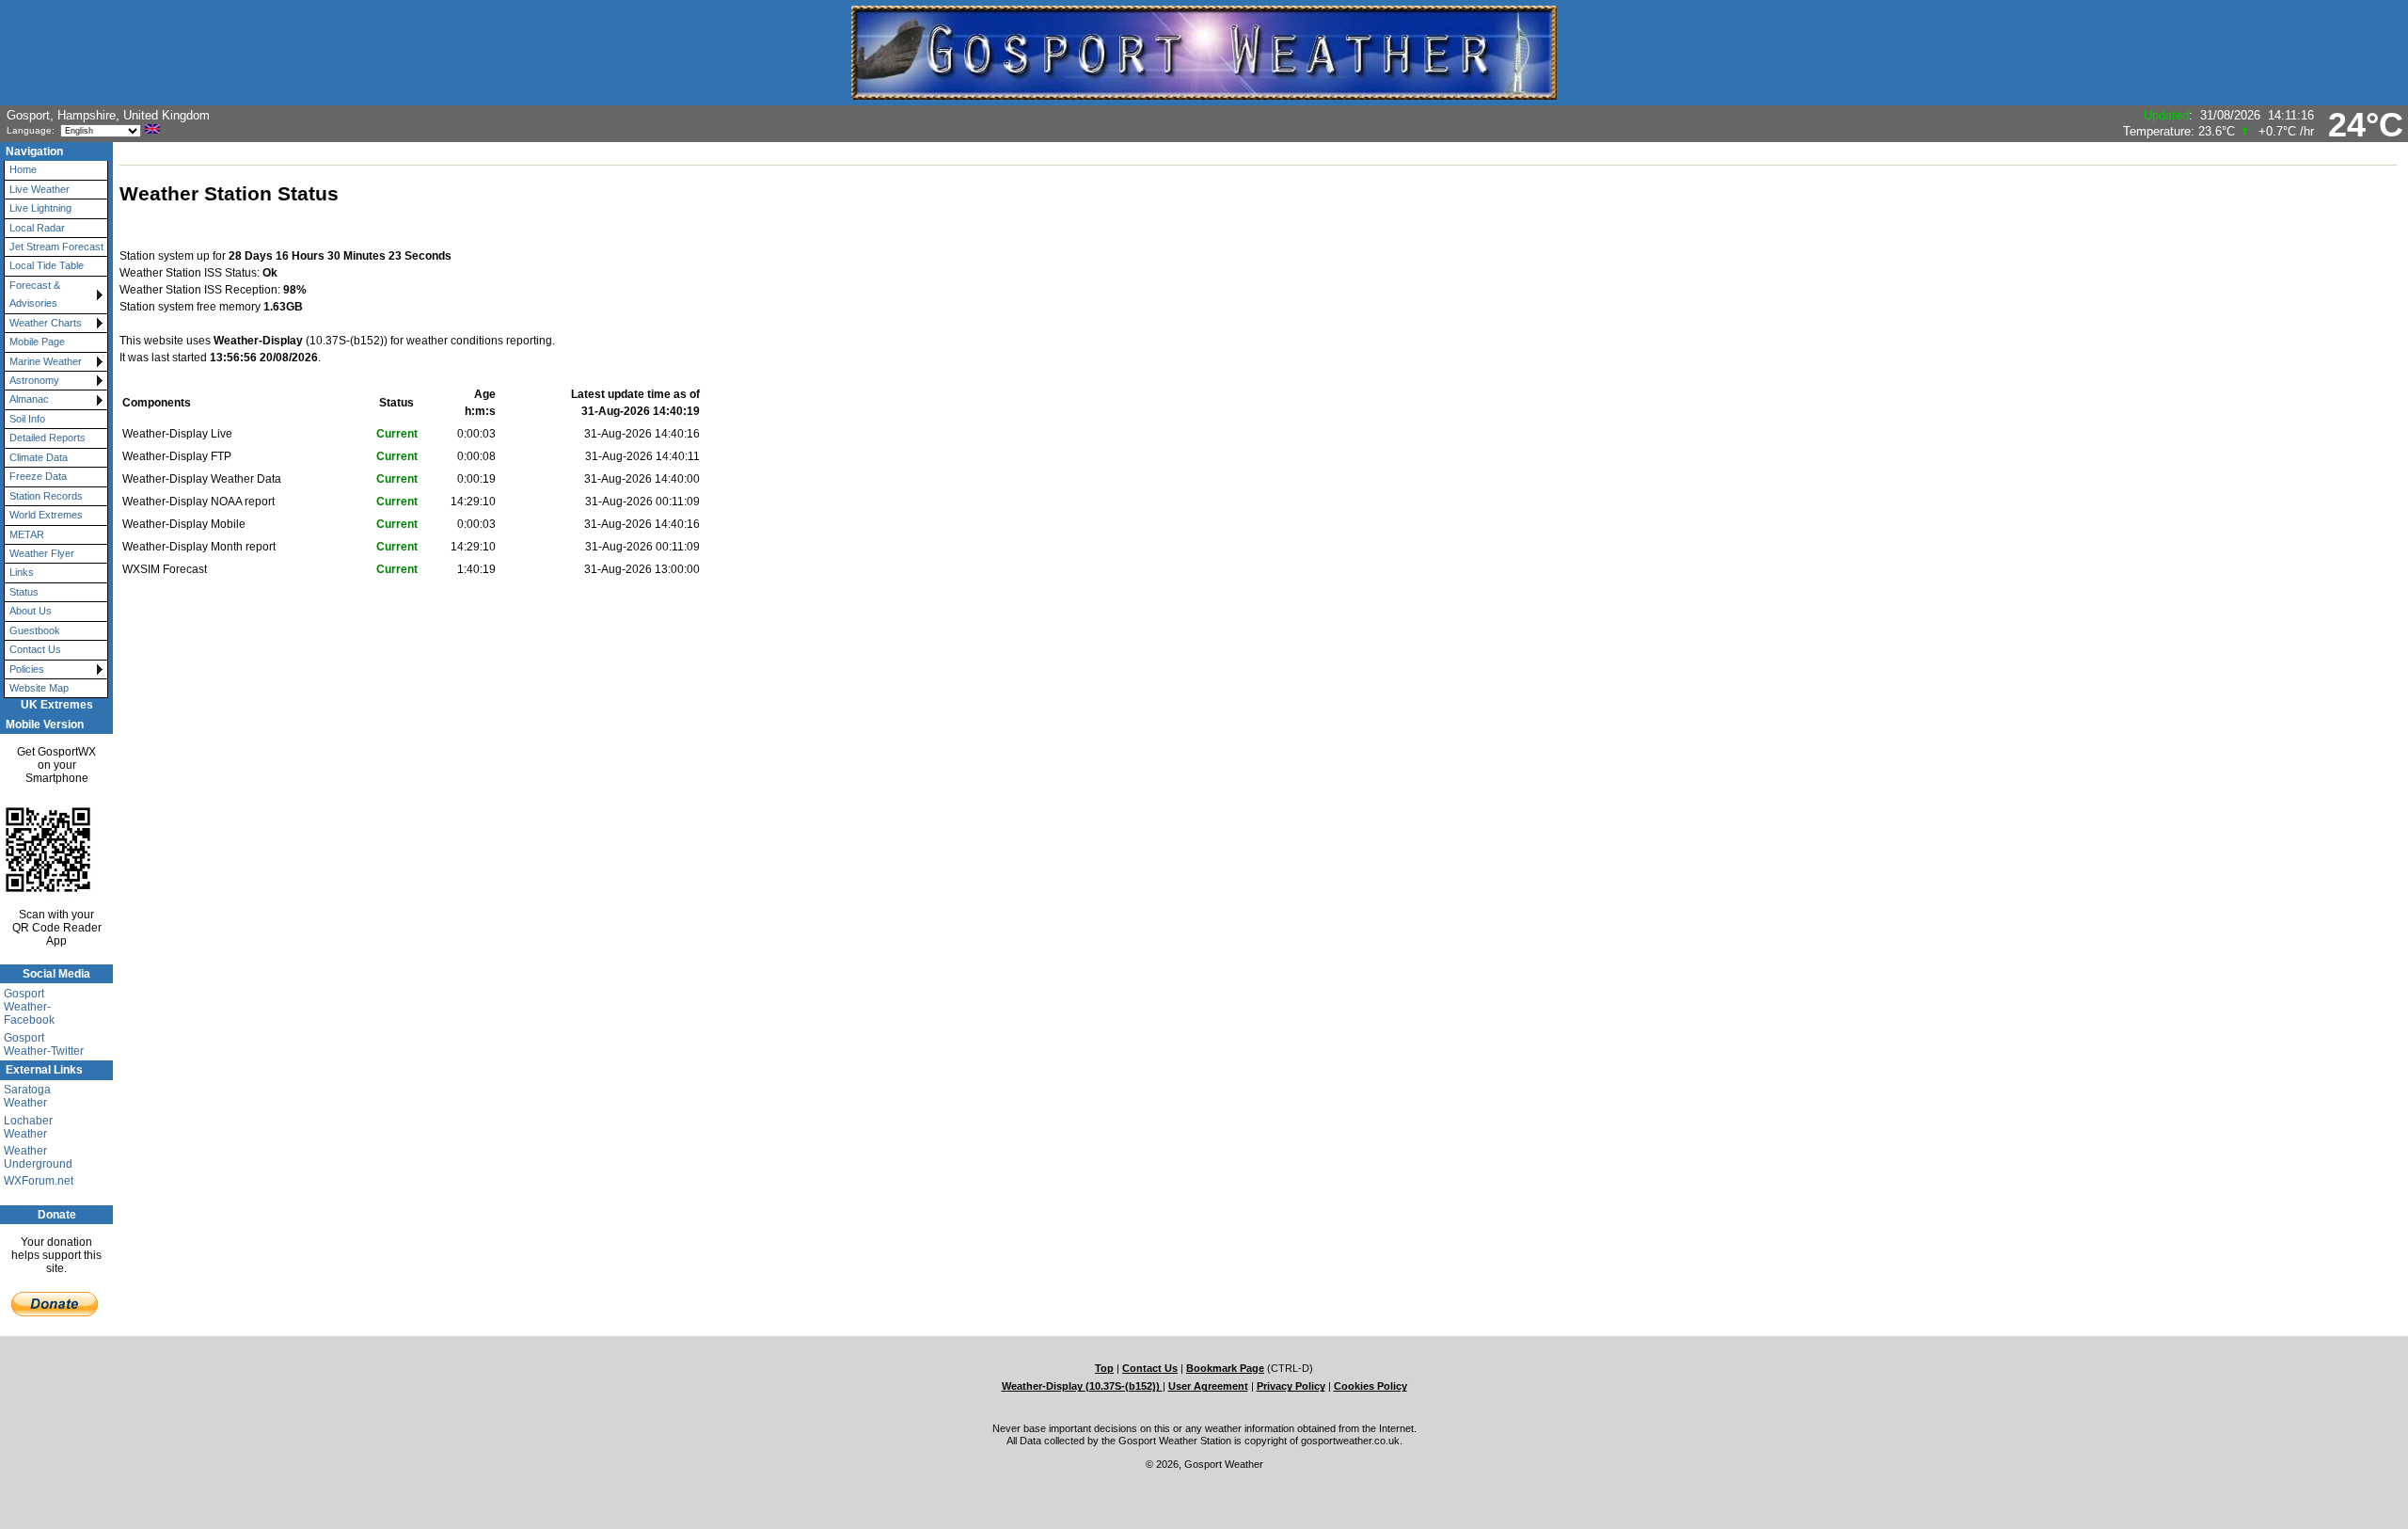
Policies (27, 669)
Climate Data (39, 457)
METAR (27, 534)
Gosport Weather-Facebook (29, 1007)
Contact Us (35, 649)
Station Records (46, 496)
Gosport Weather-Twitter (44, 1044)
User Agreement (1208, 1386)
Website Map (39, 688)
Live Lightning (40, 208)
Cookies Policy (1370, 1386)
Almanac (29, 399)
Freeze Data (38, 476)
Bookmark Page (1225, 1368)
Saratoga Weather (27, 1096)
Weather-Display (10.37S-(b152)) (1082, 1386)
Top (1104, 1368)
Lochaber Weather (28, 1127)
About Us (31, 611)
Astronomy (34, 380)
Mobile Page (37, 342)
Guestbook (35, 630)
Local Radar (37, 228)
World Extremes (46, 515)
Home (23, 169)
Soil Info (27, 419)
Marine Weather (46, 361)
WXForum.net (39, 1181)
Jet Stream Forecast (56, 247)
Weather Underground (38, 1157)
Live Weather (40, 189)
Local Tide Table (47, 265)
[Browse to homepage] (1204, 91)
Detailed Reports (48, 438)
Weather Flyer (42, 553)
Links (22, 572)
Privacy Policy (1291, 1386)
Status (24, 592)
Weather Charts (46, 323)
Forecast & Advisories (35, 294)
